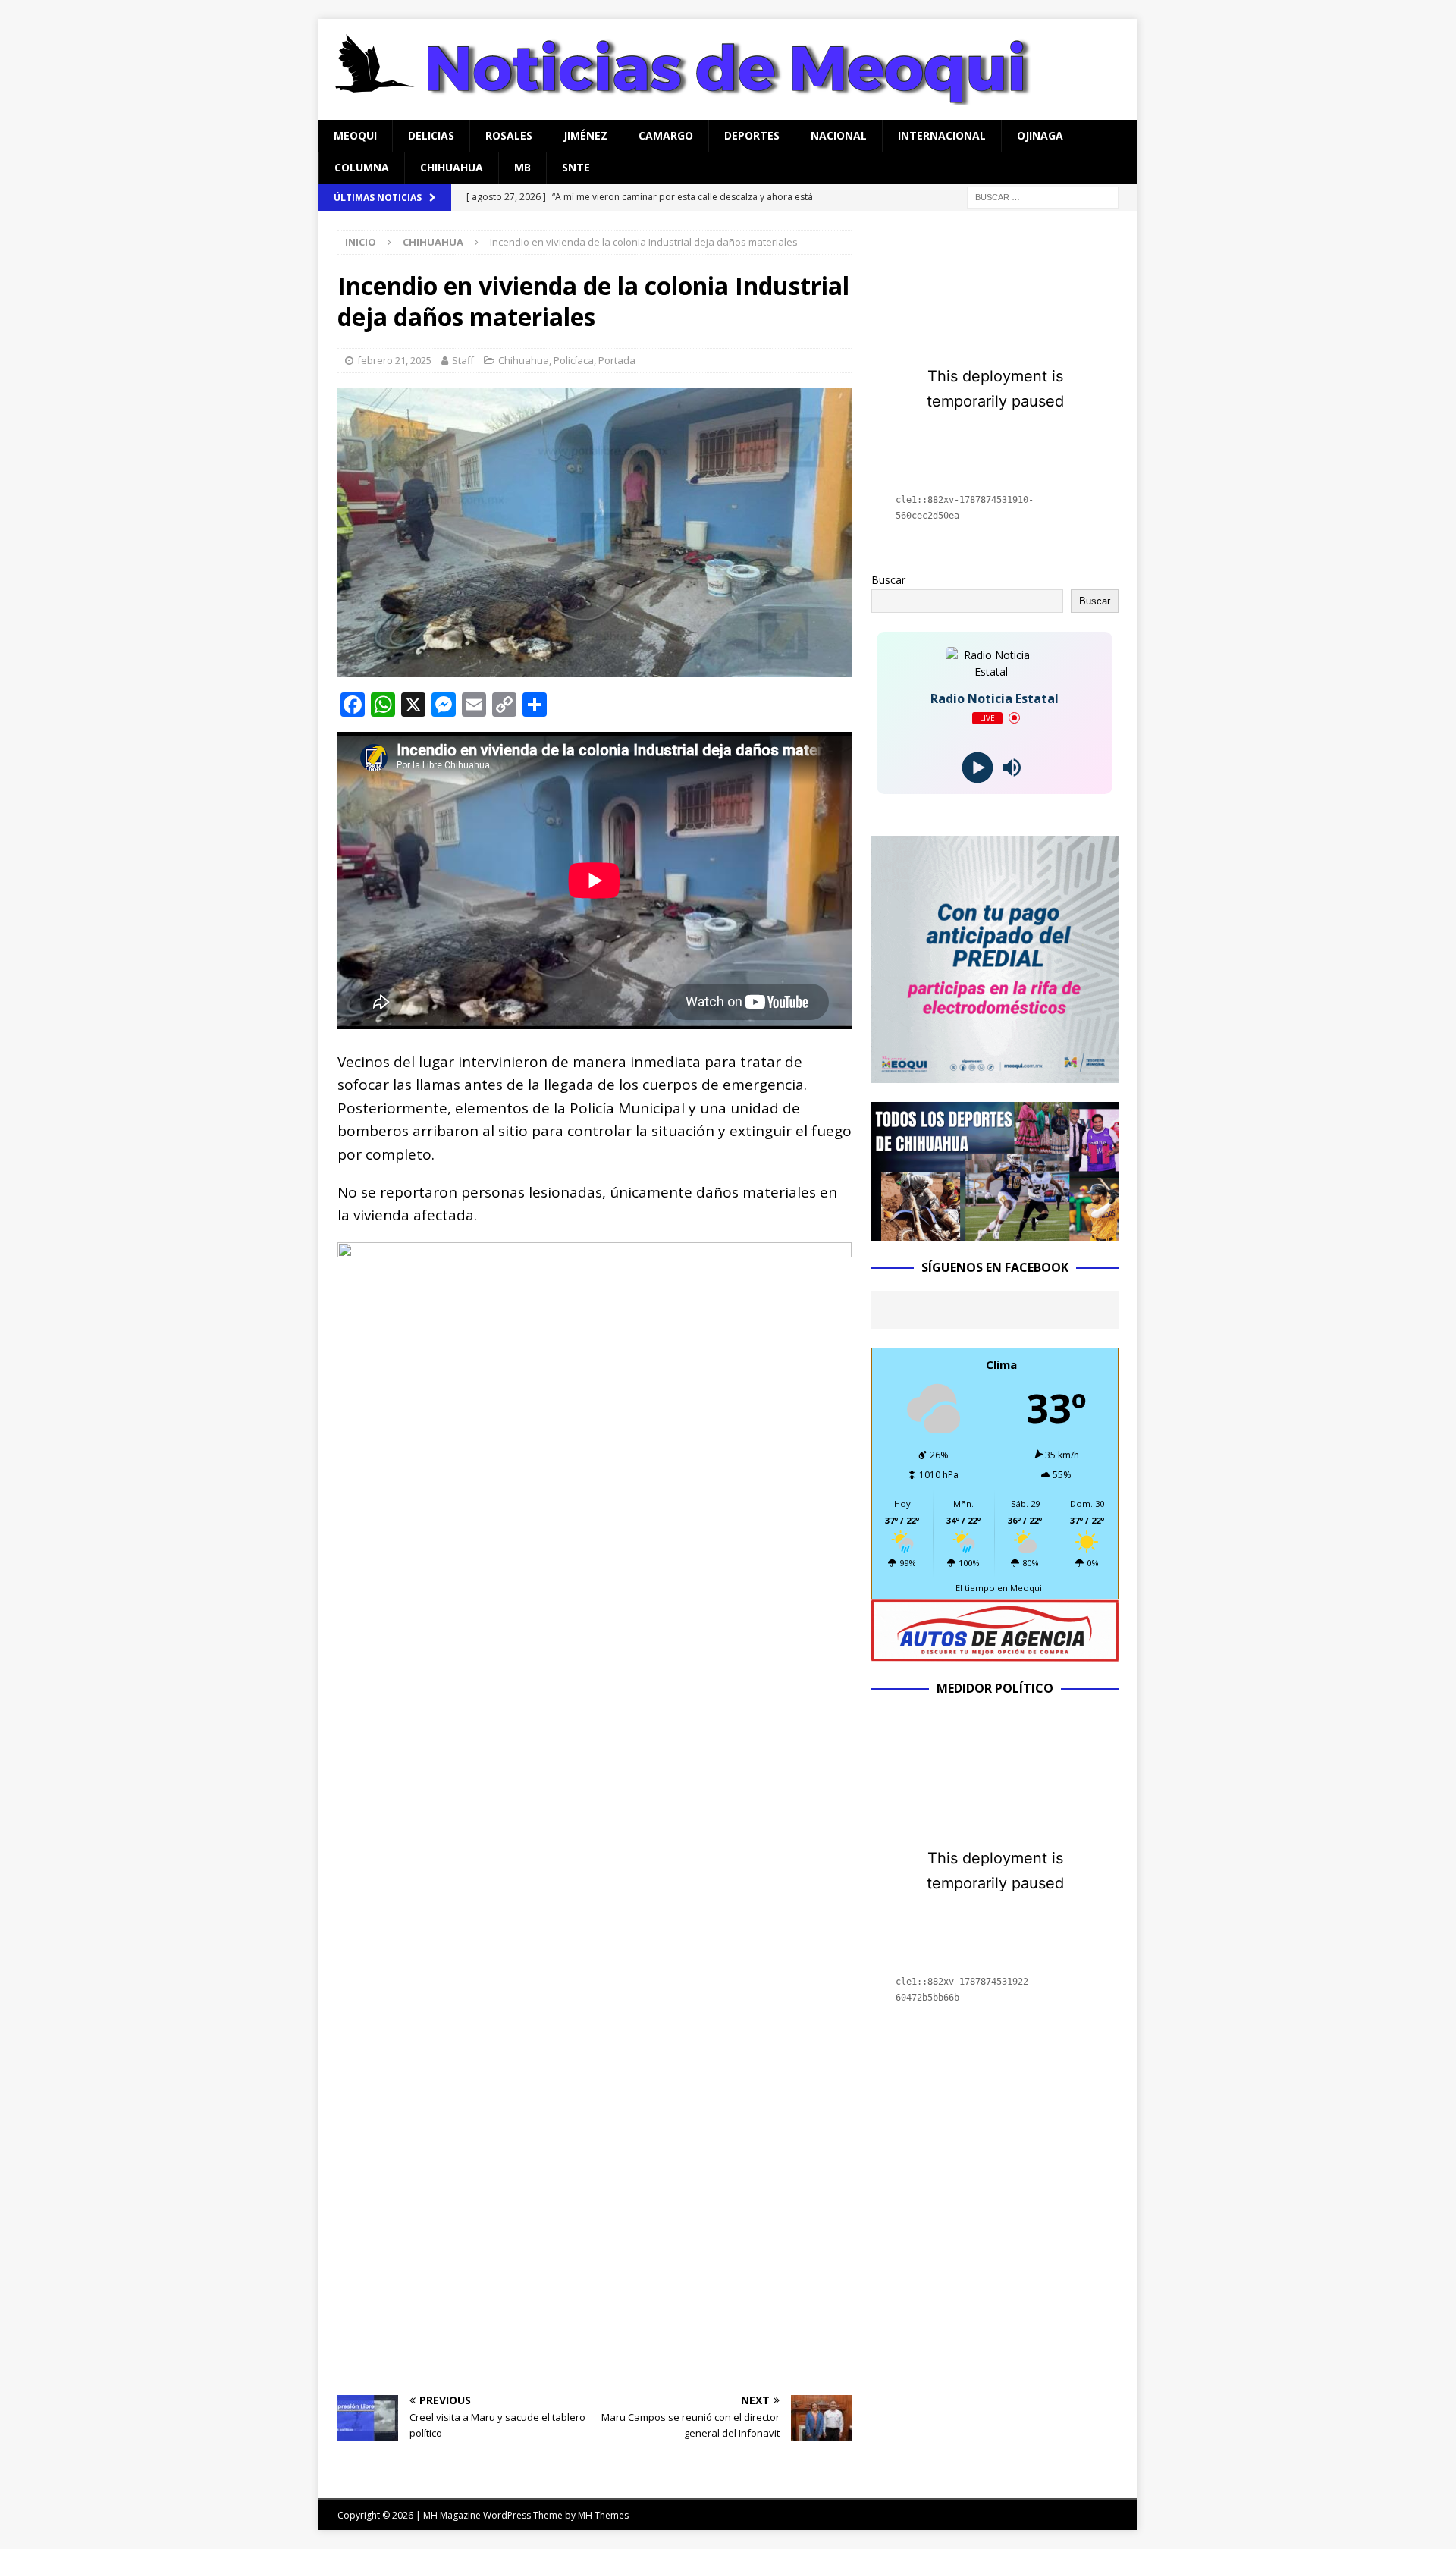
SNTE (576, 167)
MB (522, 167)
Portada (617, 360)
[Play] (978, 767)
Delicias (431, 135)
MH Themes (603, 2515)
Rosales (509, 135)
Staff (463, 360)
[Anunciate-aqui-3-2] (995, 1652)
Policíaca (574, 360)
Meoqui (355, 135)
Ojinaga (1040, 135)
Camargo (666, 135)
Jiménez (585, 135)
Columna (362, 167)
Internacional (942, 135)
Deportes (752, 135)
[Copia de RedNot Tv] (995, 1232)
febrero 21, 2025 (394, 360)
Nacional (839, 135)
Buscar (888, 580)
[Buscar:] (1043, 196)
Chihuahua (452, 167)
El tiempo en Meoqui (999, 1588)
